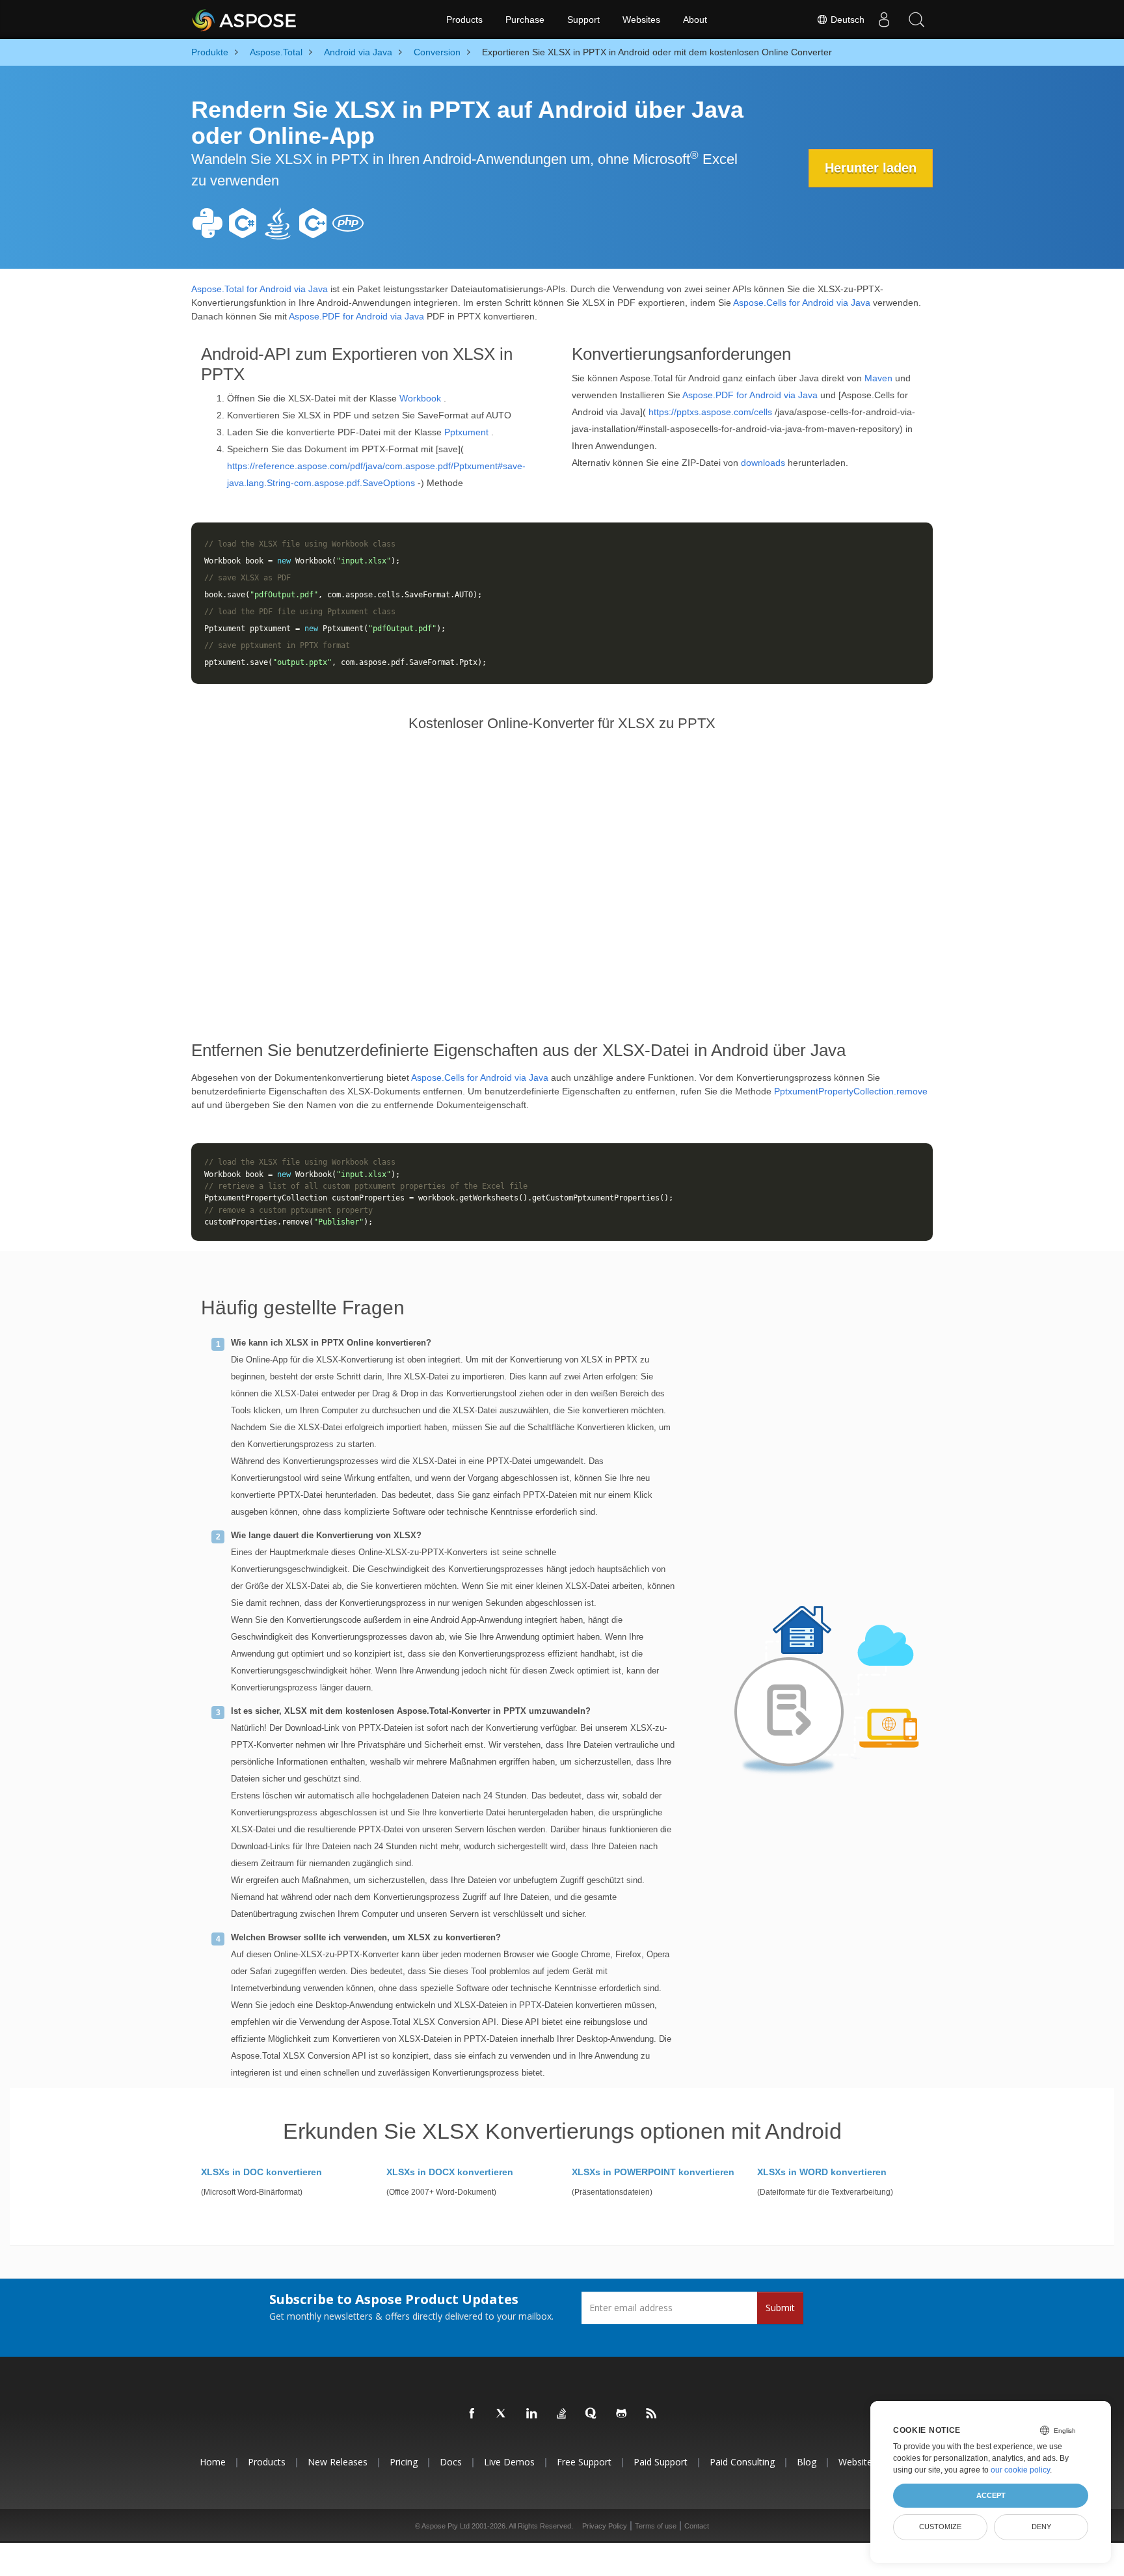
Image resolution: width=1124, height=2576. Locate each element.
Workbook (420, 398)
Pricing (404, 2462)
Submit (780, 2308)
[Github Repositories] (622, 2414)
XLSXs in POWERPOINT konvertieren (653, 2172)
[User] (884, 20)
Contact (697, 2526)
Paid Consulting (742, 2462)
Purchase (525, 20)
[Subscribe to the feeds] (652, 2414)
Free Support (584, 2462)
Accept (991, 2495)
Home (213, 2462)
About (695, 20)
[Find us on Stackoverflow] (562, 2414)
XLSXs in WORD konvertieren (822, 2172)
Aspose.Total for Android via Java (260, 289)
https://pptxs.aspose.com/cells (710, 412)
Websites (641, 20)
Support (583, 20)
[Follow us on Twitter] (502, 2414)
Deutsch (846, 20)
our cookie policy (1020, 2470)
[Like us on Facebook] (472, 2414)
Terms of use (656, 2526)
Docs (451, 2462)
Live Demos (509, 2462)
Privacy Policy (605, 2526)
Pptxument (466, 432)
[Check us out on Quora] (592, 2414)
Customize (940, 2527)
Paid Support (661, 2462)
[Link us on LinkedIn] (532, 2414)
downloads (763, 463)
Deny (1041, 2527)
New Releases (338, 2462)
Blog (807, 2462)
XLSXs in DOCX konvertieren (450, 2172)
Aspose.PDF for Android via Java (356, 316)
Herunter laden (871, 168)
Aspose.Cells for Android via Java (802, 303)
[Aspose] (245, 20)
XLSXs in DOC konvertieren (261, 2172)
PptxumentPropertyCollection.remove (851, 1091)
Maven (878, 378)
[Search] (917, 20)
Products (464, 20)
